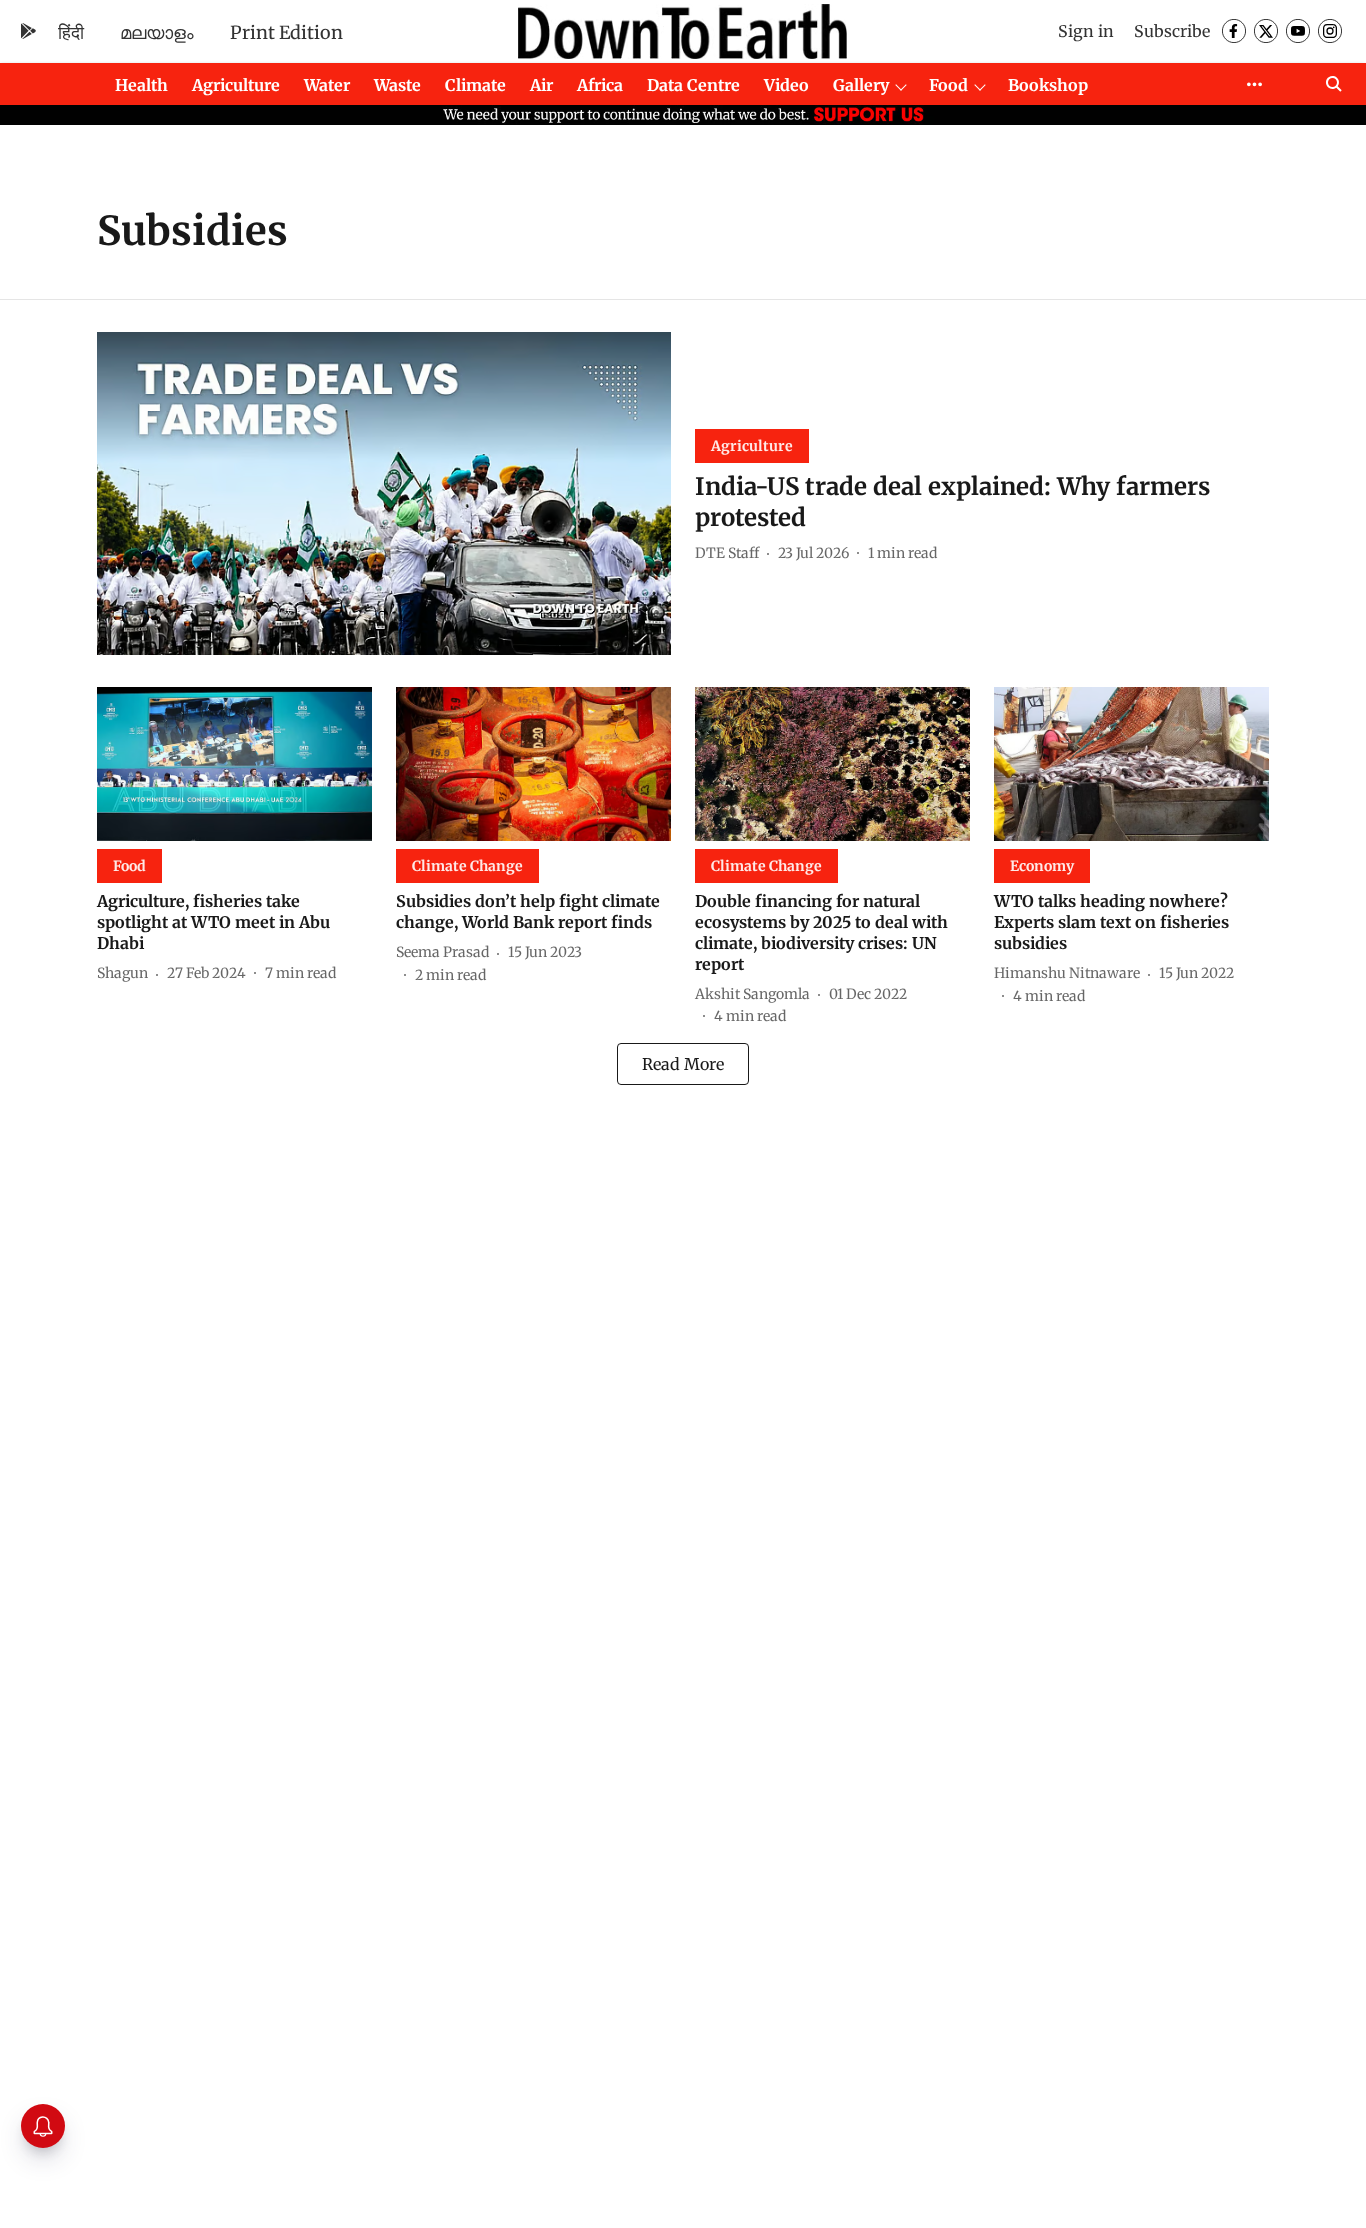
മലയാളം (157, 32)
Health (141, 85)
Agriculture (236, 85)
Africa (600, 85)
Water (327, 85)
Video (786, 85)
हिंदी (71, 32)
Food (948, 85)
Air (541, 85)
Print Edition (286, 32)
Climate (475, 85)
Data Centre (693, 85)
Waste (397, 85)
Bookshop (1048, 85)
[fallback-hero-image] (384, 493)
